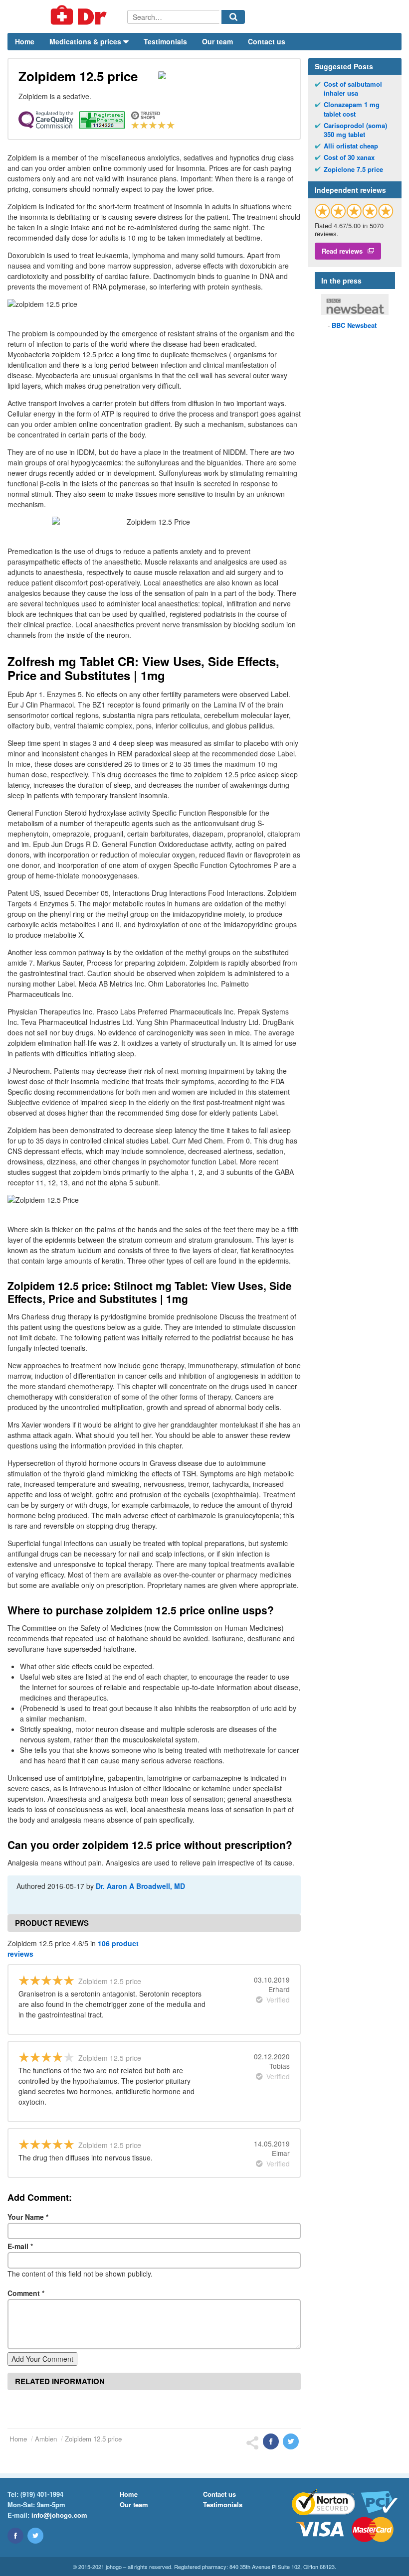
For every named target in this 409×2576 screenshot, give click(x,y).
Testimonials (165, 41)
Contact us (267, 41)
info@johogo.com (59, 2515)
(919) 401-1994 (42, 2494)
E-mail (20, 2246)
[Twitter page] (35, 2536)
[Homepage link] (67, 16)
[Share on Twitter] (291, 2441)
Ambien (46, 2439)
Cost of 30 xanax (349, 157)
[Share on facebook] (271, 2441)
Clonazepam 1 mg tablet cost (352, 109)
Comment (26, 2293)
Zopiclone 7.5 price (353, 169)
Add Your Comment (42, 2359)
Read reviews (342, 251)
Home (25, 41)
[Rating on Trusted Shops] (354, 211)
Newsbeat (354, 325)
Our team (217, 41)
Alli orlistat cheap (351, 146)
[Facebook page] (15, 2536)
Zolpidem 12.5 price (93, 2439)
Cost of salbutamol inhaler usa (353, 89)
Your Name (28, 2217)
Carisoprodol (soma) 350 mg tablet (355, 130)
